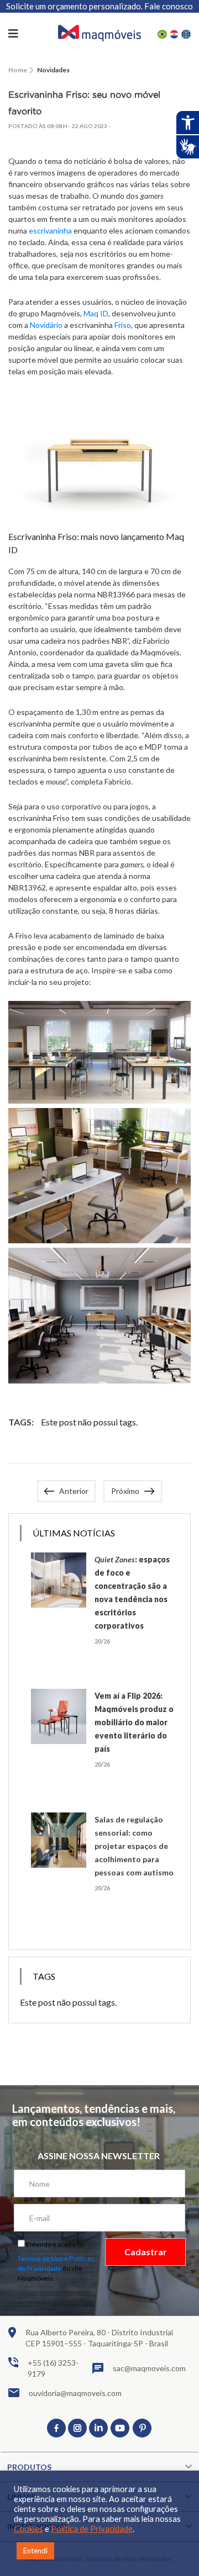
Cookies (28, 2529)
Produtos (29, 2467)
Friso (123, 325)
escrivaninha (50, 230)
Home (18, 70)
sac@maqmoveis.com (149, 2368)
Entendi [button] (35, 2551)
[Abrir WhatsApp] (171, 2548)
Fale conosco (169, 6)
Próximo (125, 1491)
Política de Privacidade (92, 2529)
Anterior (74, 1491)
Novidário (46, 325)
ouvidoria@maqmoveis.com (75, 2393)
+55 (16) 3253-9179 (53, 2368)
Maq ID (96, 313)
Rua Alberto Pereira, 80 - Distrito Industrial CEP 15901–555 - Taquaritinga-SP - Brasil (99, 2338)
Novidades (53, 70)
